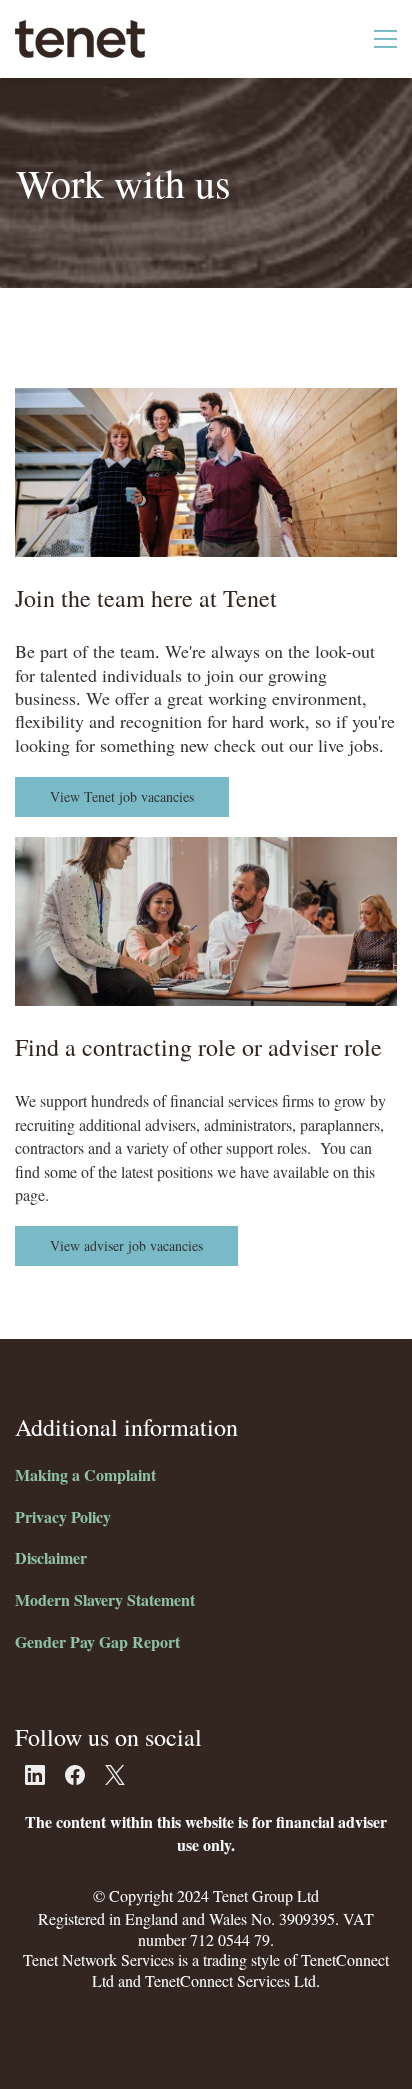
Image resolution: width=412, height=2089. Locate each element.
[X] (115, 1775)
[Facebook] (75, 1775)
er (80, 1557)
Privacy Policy (63, 1516)
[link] (206, 399)
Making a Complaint (85, 1474)
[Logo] (80, 39)
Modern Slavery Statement (105, 1599)
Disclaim (44, 1557)
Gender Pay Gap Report (97, 1641)
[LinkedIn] (35, 1775)
